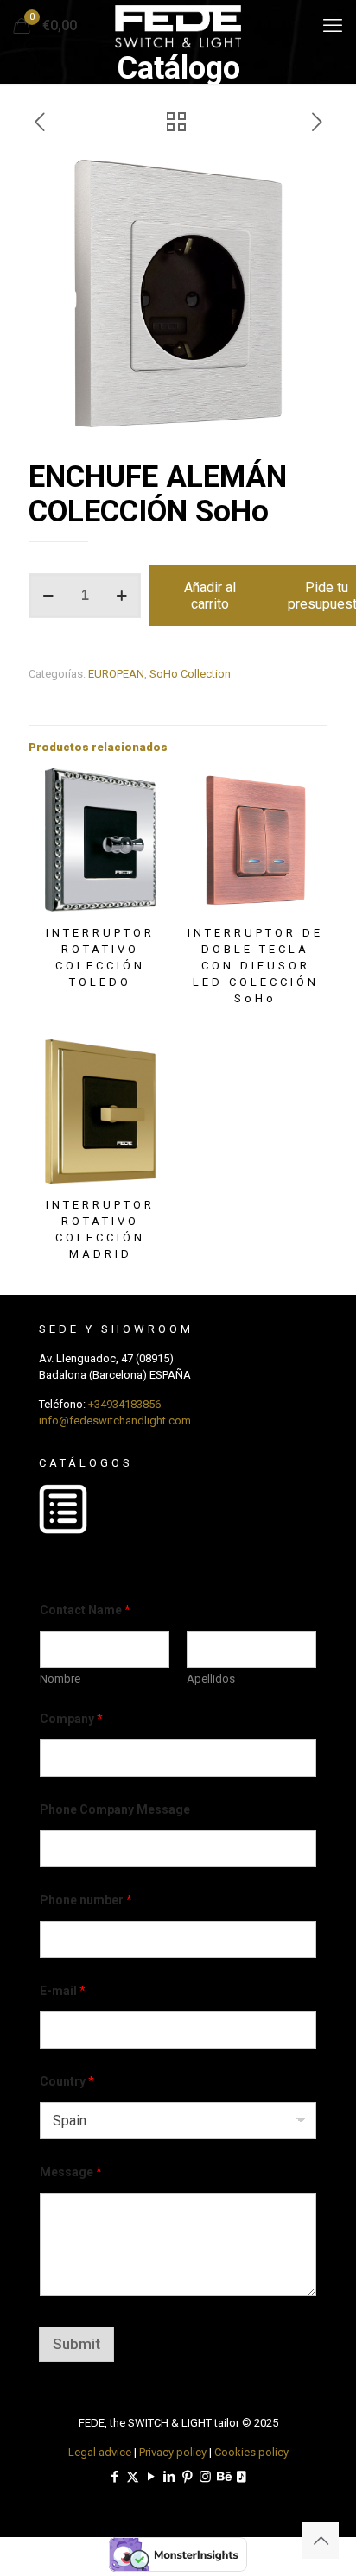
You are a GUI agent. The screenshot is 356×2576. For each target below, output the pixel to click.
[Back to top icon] (321, 2541)
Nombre (60, 1679)
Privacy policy (173, 2452)
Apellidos (211, 1679)
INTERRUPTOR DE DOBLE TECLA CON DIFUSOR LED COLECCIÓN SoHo (255, 966)
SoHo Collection (190, 674)
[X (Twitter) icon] (133, 2477)
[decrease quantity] (48, 596)
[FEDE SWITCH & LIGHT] (178, 26)
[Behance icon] (223, 2477)
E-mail (63, 1991)
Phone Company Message (115, 1809)
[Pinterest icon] (187, 2477)
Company (71, 1719)
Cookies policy (251, 2452)
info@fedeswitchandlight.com (115, 1421)
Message (71, 2172)
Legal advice (100, 2452)
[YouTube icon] (151, 2477)
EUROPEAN (116, 674)
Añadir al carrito (210, 596)
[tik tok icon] (242, 2477)
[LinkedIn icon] (169, 2477)
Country (67, 2081)
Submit (76, 2344)
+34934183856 (124, 1404)
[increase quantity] (121, 596)
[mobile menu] (333, 26)
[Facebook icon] (114, 2477)
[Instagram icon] (205, 2477)
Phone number (86, 1900)
